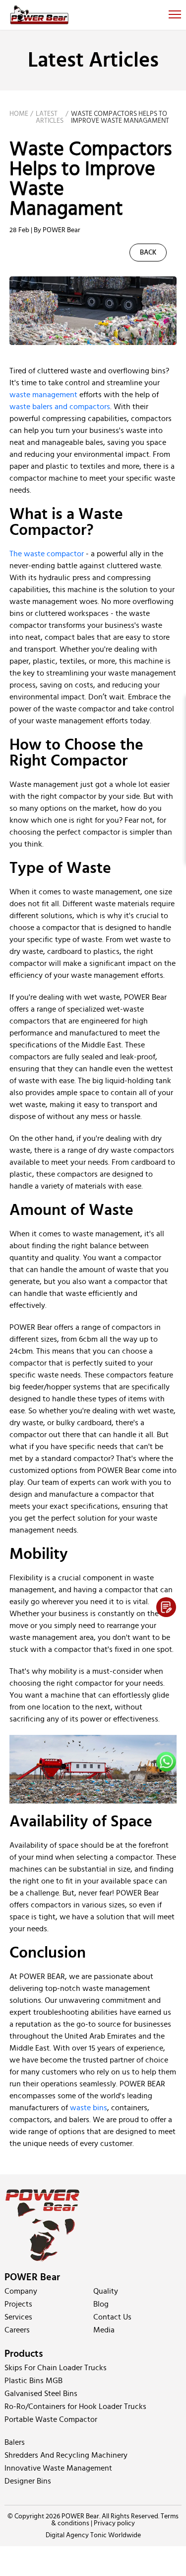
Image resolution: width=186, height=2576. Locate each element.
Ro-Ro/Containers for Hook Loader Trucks (75, 2406)
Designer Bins (28, 2481)
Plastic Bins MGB (33, 2381)
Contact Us (112, 2317)
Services (18, 2317)
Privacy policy (114, 2523)
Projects (18, 2304)
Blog (101, 2304)
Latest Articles (50, 117)
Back (148, 253)
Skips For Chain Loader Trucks (56, 2368)
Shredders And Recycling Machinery (66, 2455)
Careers (17, 2330)
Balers (15, 2442)
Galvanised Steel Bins (41, 2394)
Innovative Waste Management (58, 2468)
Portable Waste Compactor (51, 2419)
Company (21, 2291)
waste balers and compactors (60, 407)
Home (19, 114)
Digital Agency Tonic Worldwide (93, 2535)
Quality (106, 2291)
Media (104, 2330)
